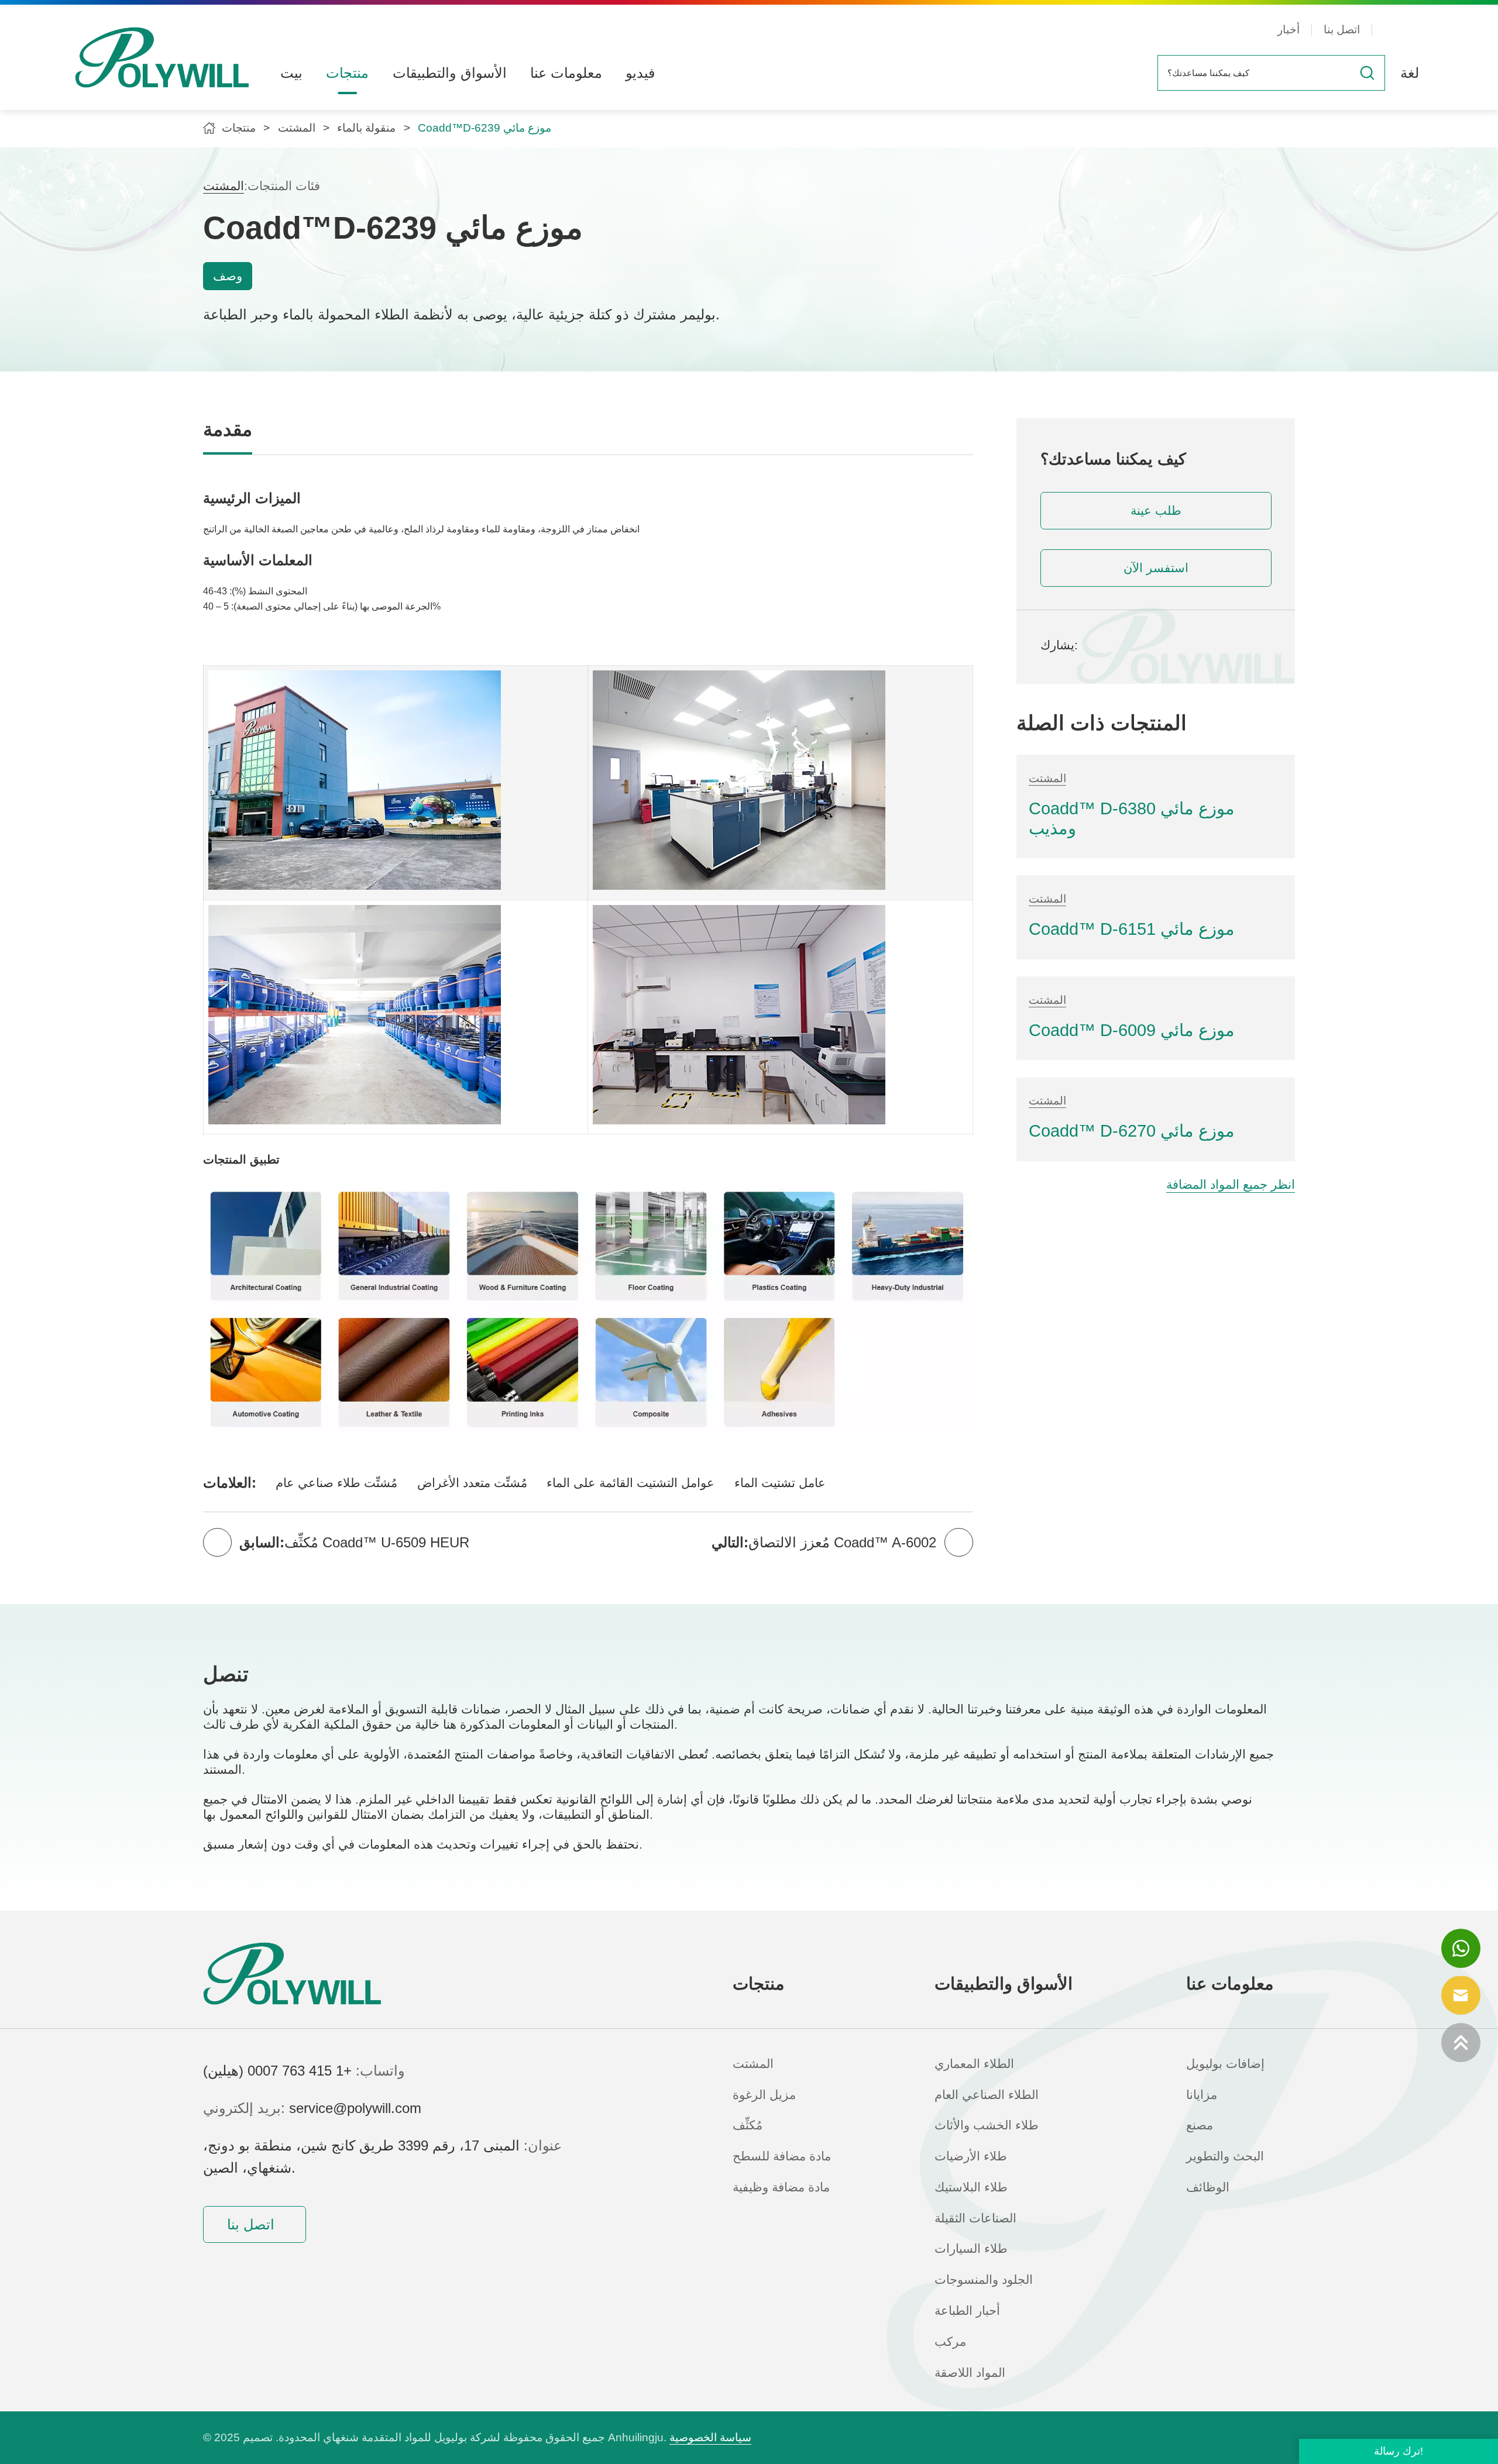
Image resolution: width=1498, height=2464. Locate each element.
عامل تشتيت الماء (780, 1483)
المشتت (297, 128)
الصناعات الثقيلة (975, 2218)
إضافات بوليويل (1225, 2064)
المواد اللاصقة (970, 2373)
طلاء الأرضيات (971, 2156)
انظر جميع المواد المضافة (1231, 1185)
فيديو (640, 73)
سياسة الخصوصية (710, 2437)
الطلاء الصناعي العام (987, 2095)
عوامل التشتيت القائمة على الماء (631, 1483)
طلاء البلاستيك (971, 2187)
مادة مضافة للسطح (782, 2156)
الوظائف (1208, 2187)
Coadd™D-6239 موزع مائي (485, 128)
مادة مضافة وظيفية (781, 2187)
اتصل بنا (1342, 30)
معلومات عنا (566, 73)
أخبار (1289, 30)
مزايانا (1202, 2095)
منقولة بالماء (366, 128)
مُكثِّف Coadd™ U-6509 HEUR (377, 1542)
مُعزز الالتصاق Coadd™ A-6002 (842, 1542)
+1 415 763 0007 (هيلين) (277, 2071)
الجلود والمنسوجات (984, 2280)
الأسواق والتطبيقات (450, 73)
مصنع (1200, 2125)
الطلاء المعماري (974, 2064)
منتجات (347, 73)
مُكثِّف (748, 2125)
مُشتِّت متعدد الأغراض (472, 1483)
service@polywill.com (355, 2108)
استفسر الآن (1156, 568)
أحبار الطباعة (967, 2311)
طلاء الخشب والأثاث (987, 2125)
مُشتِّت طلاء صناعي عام (336, 1483)
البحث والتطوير (1225, 2156)
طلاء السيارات (971, 2249)
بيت (291, 73)
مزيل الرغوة (764, 2095)
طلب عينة (1156, 511)
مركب (950, 2342)
